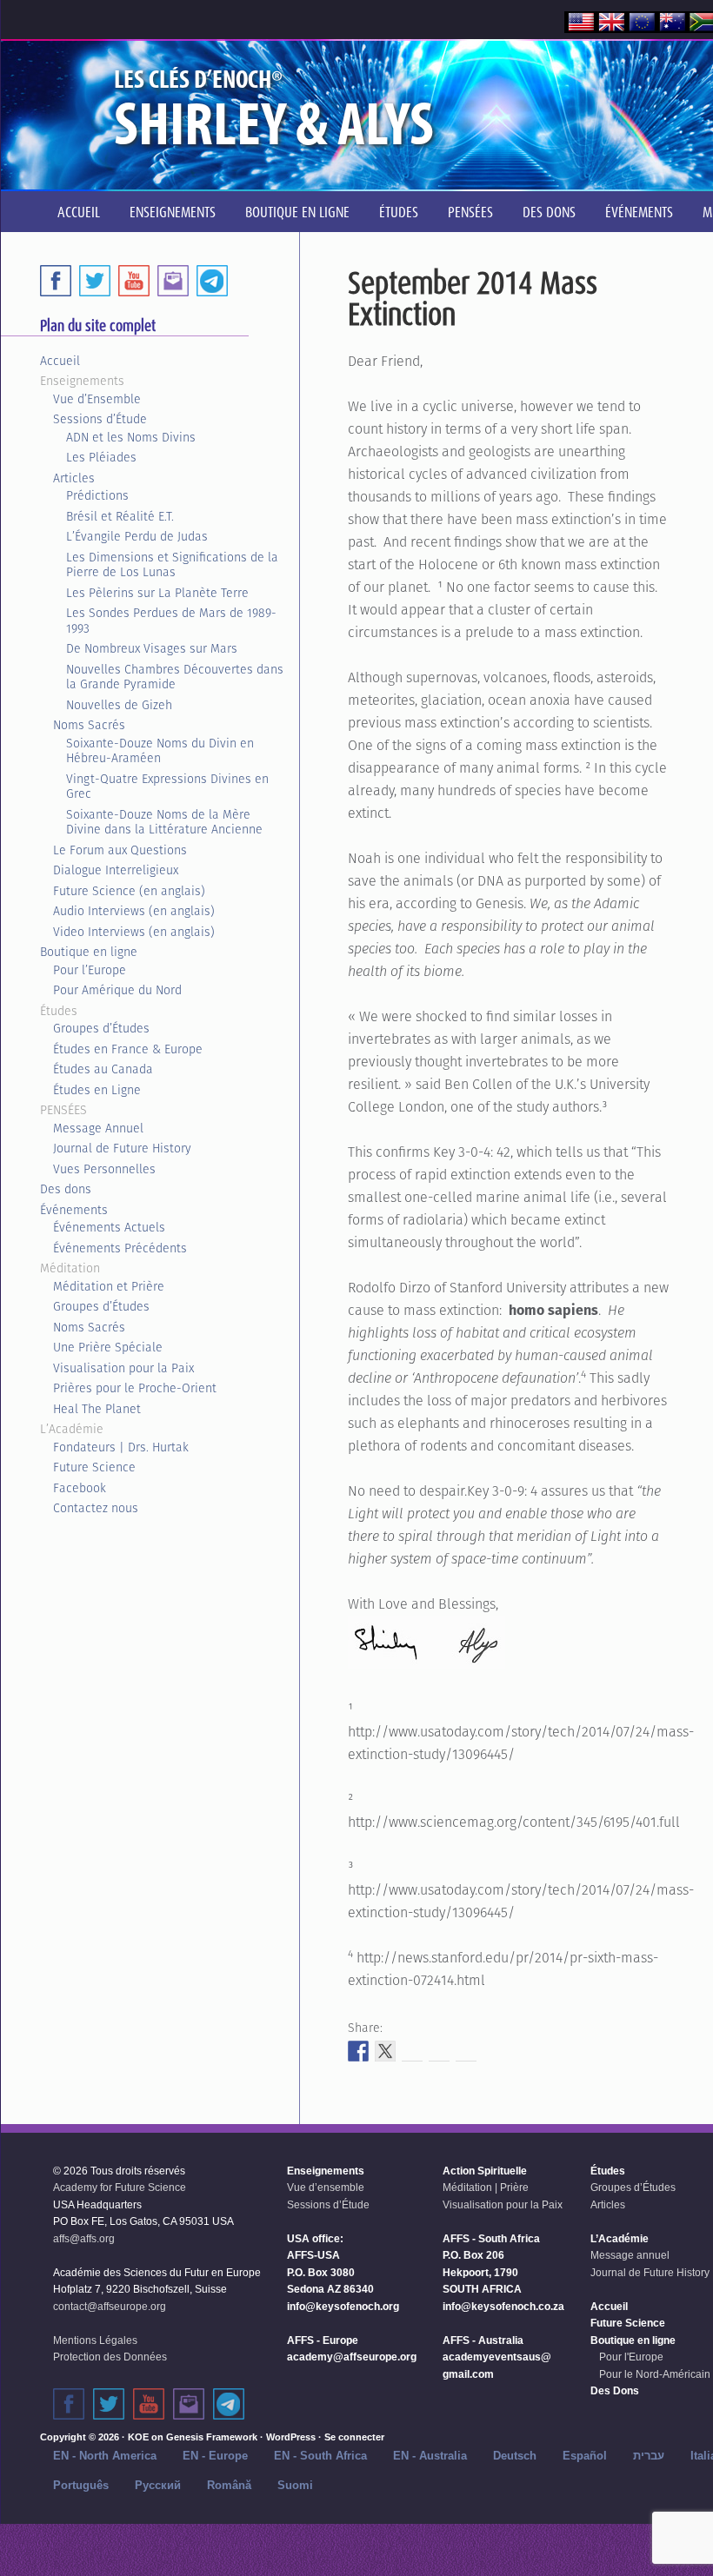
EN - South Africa (320, 2456)
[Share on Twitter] (385, 2051)
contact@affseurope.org (110, 2307)
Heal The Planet (97, 1409)
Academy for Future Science (120, 2188)
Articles (74, 478)
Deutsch (515, 2456)
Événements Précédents (120, 1248)
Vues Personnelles (104, 1169)
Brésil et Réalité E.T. (120, 516)
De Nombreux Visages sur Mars (152, 648)
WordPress (291, 2437)
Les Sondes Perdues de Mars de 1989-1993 (171, 621)
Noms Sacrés (89, 725)
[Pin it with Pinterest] (439, 2051)
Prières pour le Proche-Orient (135, 1388)
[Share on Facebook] (358, 2051)
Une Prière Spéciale (108, 1347)
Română (229, 2485)
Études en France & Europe (128, 1049)
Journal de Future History (122, 1148)
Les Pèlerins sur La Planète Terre (157, 593)
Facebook (80, 1488)
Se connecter (354, 2437)
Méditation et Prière (109, 1286)
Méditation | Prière (486, 2188)
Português (81, 2485)
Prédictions (97, 495)
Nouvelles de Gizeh (119, 705)
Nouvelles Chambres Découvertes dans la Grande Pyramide (175, 677)
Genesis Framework (212, 2437)
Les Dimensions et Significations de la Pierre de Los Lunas (172, 565)
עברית (649, 2456)
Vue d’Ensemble (97, 399)
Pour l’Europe (90, 970)
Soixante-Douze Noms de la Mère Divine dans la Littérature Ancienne (164, 822)
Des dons (66, 1189)
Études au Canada (103, 1069)
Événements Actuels (109, 1227)
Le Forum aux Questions (120, 850)
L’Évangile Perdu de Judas (137, 536)
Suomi (295, 2485)
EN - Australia (430, 2456)
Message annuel (630, 2255)
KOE (138, 2437)
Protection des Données (110, 2357)
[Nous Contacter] (173, 281)
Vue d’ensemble (326, 2188)
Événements (74, 1210)
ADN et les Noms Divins (131, 437)
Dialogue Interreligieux (116, 870)
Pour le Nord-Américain (655, 2374)
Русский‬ (158, 2485)
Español (585, 2456)
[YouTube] (134, 281)
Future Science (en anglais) (129, 891)
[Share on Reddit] (412, 2051)
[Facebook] (56, 281)
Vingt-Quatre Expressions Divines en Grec (167, 787)
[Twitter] (95, 281)
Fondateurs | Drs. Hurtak (121, 1447)
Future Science (94, 1467)
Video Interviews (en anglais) (134, 932)
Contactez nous (96, 1508)
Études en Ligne (97, 1090)
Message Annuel (98, 1128)
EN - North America (105, 2456)
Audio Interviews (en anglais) (134, 911)
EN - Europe (215, 2456)
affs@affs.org (84, 2239)
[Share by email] (466, 2051)
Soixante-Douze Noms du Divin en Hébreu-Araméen (160, 751)
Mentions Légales (95, 2340)
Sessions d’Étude (100, 419)
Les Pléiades (101, 457)
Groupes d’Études (101, 1028)
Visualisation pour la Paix (123, 1368)
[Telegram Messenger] (212, 281)
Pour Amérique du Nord (117, 990)
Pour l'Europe (631, 2357)
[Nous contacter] (189, 2404)
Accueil (60, 361)
